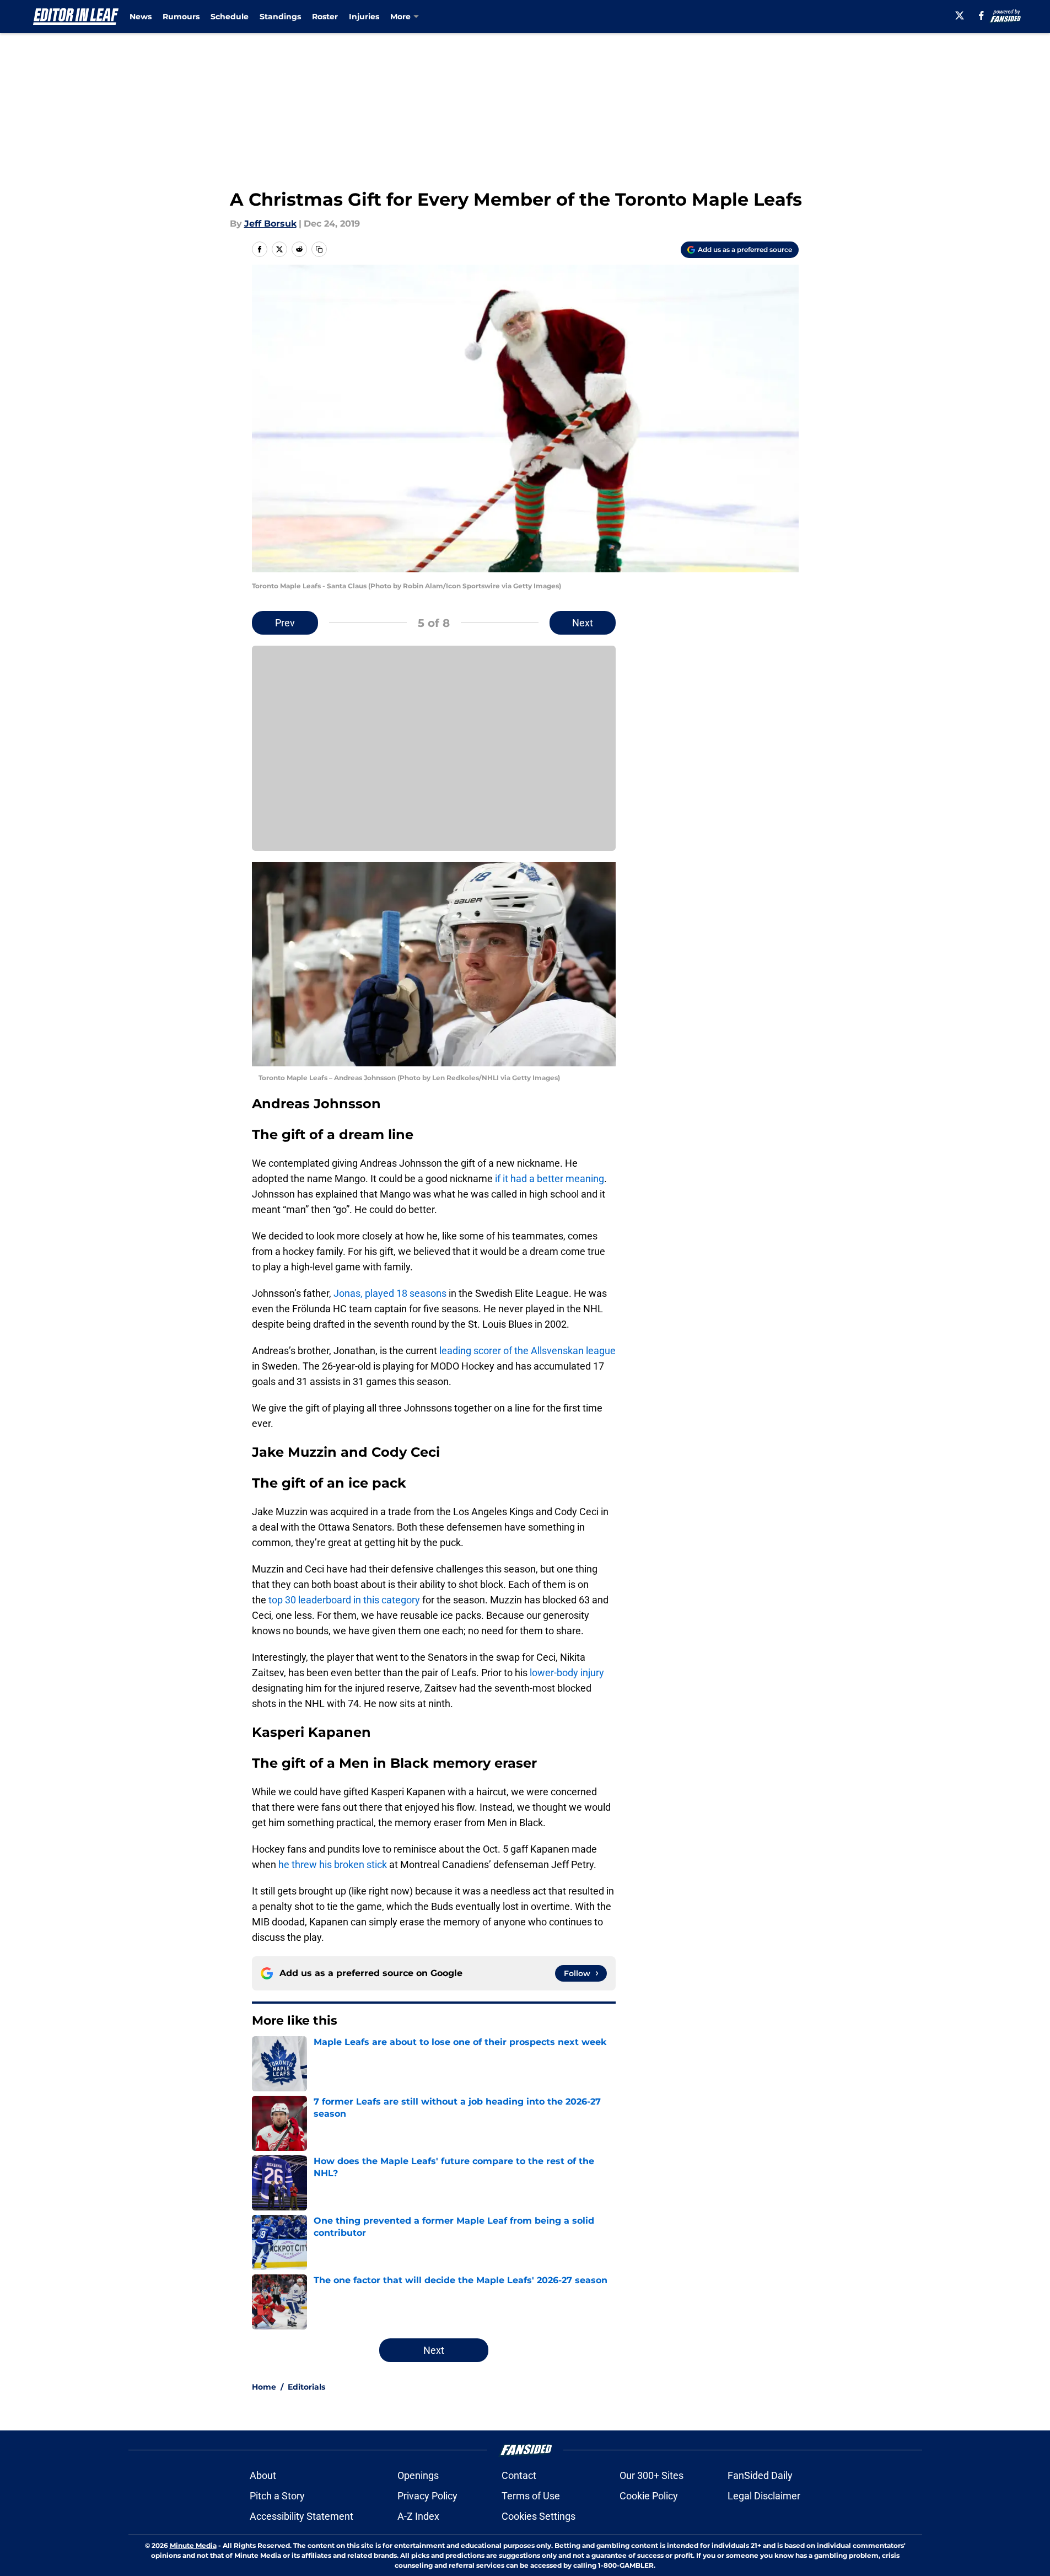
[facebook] (981, 15)
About (263, 2475)
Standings (280, 17)
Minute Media (193, 2545)
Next (583, 623)
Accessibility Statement (301, 2516)
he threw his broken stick (332, 1864)
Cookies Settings (539, 2516)
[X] (960, 15)
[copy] (319, 249)
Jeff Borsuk (270, 224)
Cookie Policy (649, 2496)
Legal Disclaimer (764, 2496)
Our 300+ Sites (651, 2475)
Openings (418, 2475)
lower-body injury (567, 1673)
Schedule (230, 17)
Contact (519, 2475)
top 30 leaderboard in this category (344, 1600)
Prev (285, 623)
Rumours (181, 17)
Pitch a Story (277, 2496)
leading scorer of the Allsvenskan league (527, 1351)
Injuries (364, 17)
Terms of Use (531, 2496)
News (141, 17)
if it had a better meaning (550, 1179)
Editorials (306, 2387)
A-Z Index (418, 2516)
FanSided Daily (760, 2475)
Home (264, 2387)
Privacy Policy (427, 2496)
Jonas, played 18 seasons (390, 1293)
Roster (325, 17)
